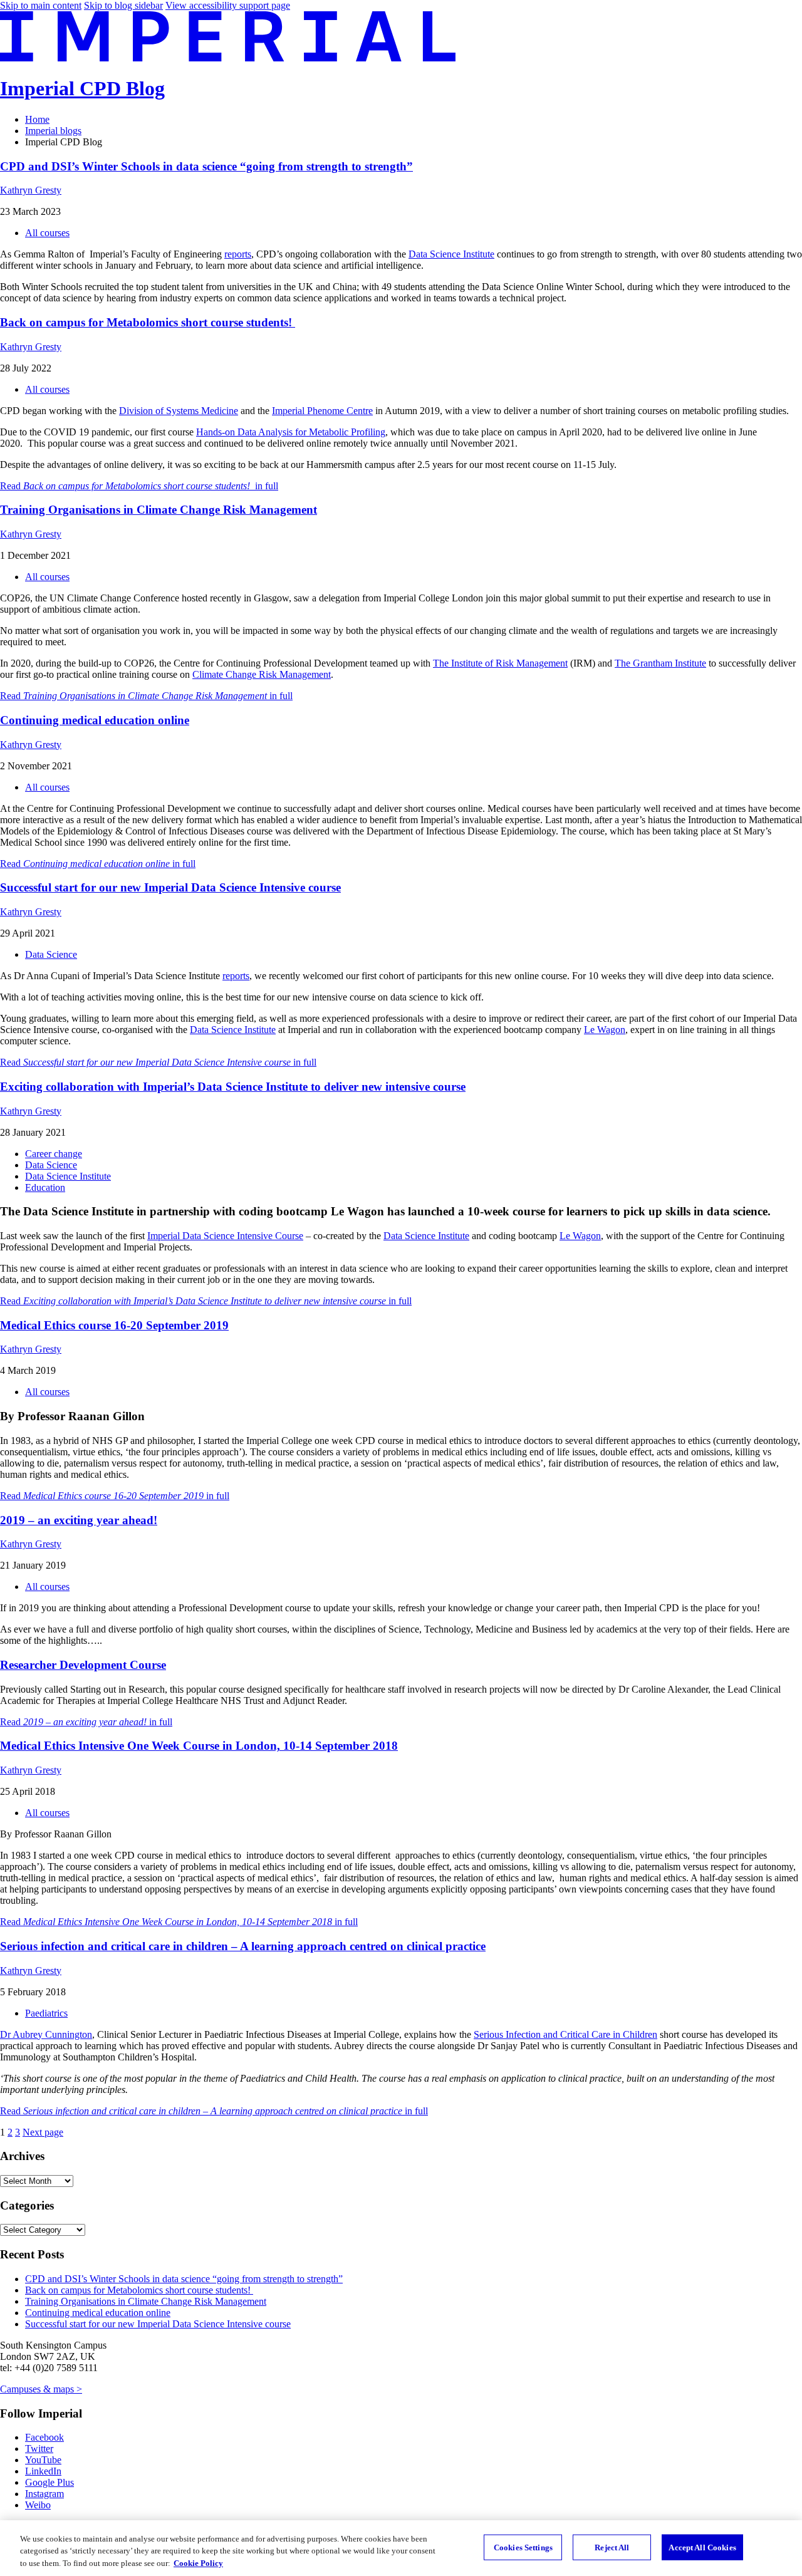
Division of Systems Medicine (179, 411)
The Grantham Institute (660, 663)
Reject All (612, 2547)
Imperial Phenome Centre (322, 411)
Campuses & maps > (41, 2389)
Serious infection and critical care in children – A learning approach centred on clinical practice (243, 1946)
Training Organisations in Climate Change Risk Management (159, 510)
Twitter (39, 2449)
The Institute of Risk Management (500, 663)
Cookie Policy (198, 2563)
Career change (54, 1154)
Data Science (51, 954)
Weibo (38, 2505)
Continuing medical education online (95, 720)
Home (37, 119)
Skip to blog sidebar (123, 5)
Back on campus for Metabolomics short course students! (148, 322)
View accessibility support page (228, 5)
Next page (43, 2132)
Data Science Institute (451, 254)
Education (45, 1187)
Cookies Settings (523, 2547)
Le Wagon (605, 1030)
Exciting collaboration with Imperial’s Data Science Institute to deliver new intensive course (233, 1087)
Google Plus (49, 2482)
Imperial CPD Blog (82, 88)
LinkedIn (43, 2471)
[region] (401, 2548)
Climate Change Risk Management (262, 674)
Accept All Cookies (702, 2547)
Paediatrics (46, 2013)
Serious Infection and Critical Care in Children (565, 2034)
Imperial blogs (53, 131)
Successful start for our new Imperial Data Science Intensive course (170, 887)
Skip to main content (41, 5)
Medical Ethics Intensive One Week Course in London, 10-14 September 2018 (199, 1746)
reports (238, 254)
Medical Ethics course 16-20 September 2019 (114, 1325)
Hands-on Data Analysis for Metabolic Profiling (291, 432)
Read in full (139, 486)
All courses (47, 233)
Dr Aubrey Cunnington (46, 2034)
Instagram (44, 2494)
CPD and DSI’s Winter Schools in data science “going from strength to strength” (206, 166)
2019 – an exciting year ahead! (79, 1520)
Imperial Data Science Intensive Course (225, 1236)
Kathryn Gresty (31, 190)
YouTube (43, 2460)
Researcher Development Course (83, 1665)
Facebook (44, 2437)
